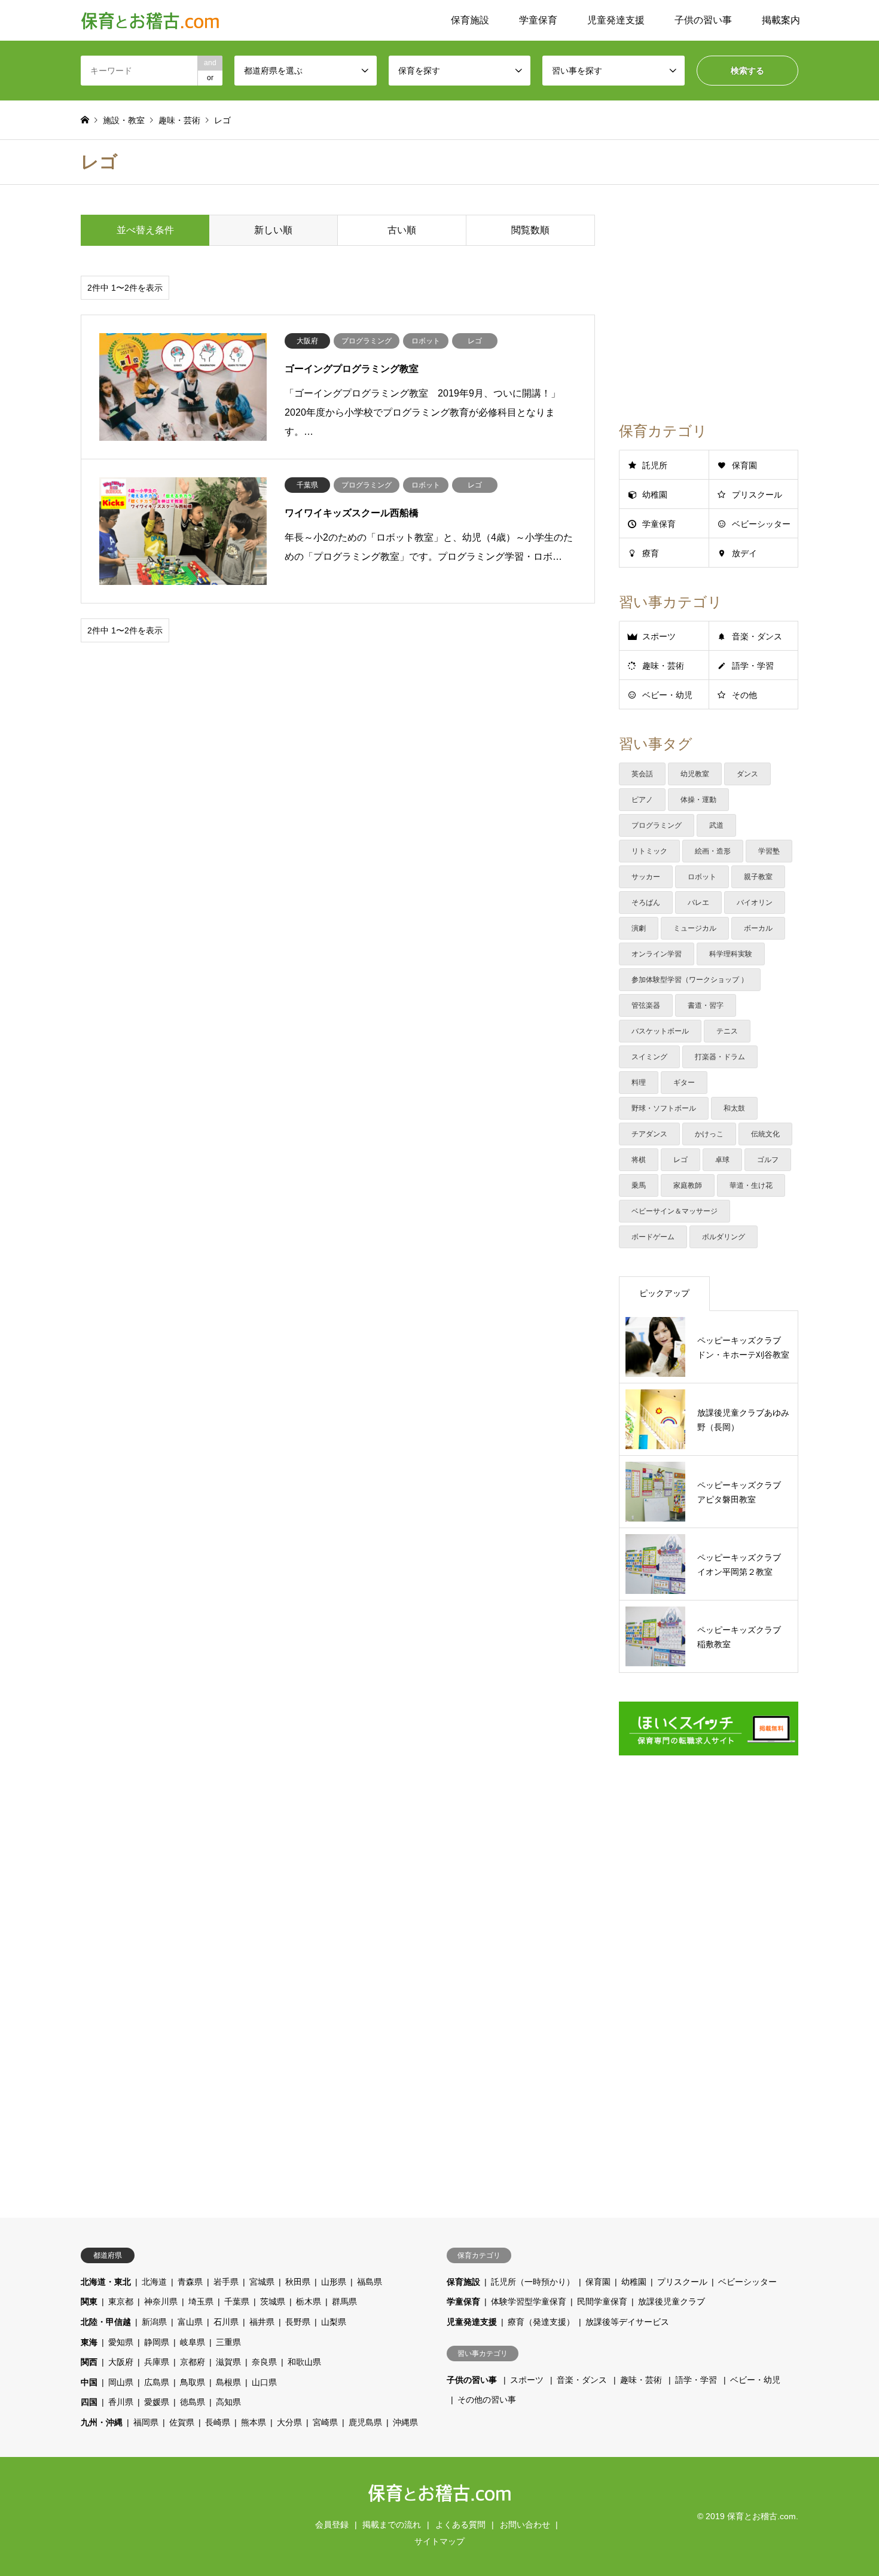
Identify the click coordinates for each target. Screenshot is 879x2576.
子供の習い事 (703, 20)
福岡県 (146, 2422)
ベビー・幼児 (667, 695)
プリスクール (757, 495)
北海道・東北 (106, 2282)
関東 (89, 2301)
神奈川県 (161, 2301)
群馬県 (344, 2301)
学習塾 (769, 851)
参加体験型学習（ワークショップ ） (690, 980)
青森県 (190, 2282)
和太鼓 (734, 1108)
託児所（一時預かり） (533, 2282)
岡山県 (121, 2382)
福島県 (370, 2282)
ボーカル (758, 928)
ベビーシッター (761, 524)
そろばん (646, 903)
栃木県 (309, 2301)
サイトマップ (439, 2541)
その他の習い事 (487, 2400)
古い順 (402, 230)
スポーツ (659, 636)
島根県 (228, 2382)
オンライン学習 (657, 954)
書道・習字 (706, 1005)
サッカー (646, 877)
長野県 (298, 2322)
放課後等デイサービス (627, 2322)
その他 (744, 695)
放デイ (744, 553)
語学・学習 (753, 666)
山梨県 (334, 2322)
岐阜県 (193, 2342)
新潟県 (154, 2322)
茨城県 (273, 2301)
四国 (89, 2402)
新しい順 (273, 230)
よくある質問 (460, 2525)
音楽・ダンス (757, 636)
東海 (89, 2342)
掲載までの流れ (392, 2525)
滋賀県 (228, 2362)
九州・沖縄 (102, 2422)
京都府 (193, 2362)
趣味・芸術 (663, 666)
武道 (716, 825)
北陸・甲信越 (106, 2322)
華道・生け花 (751, 1185)
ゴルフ (768, 1160)
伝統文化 (765, 1134)
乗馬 (639, 1185)
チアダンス (649, 1134)
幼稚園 (655, 495)
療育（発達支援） (541, 2322)
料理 (639, 1083)
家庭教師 (688, 1185)
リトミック (649, 851)
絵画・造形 (713, 851)
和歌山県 (304, 2362)
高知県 (228, 2402)
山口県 (264, 2382)
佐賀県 (182, 2422)
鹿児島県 (365, 2422)
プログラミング (657, 825)
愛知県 (121, 2342)
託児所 (655, 465)
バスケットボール (660, 1031)
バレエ (698, 903)
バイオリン (755, 903)
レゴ (680, 1160)
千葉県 (237, 2301)
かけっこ (709, 1134)
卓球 (722, 1160)
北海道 (154, 2282)
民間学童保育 (602, 2301)
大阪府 (121, 2362)
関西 (89, 2362)
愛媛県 (157, 2402)
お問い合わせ (525, 2525)
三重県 (228, 2342)
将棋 (639, 1160)
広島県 (157, 2382)
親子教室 (758, 877)
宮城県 (262, 2282)
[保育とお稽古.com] (150, 20)
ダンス (747, 774)
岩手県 (226, 2282)
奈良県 (264, 2362)
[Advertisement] (338, 749)
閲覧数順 (530, 230)
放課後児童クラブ (672, 2301)
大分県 (289, 2422)
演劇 (639, 928)
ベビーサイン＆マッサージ (674, 1211)
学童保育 (538, 20)
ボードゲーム (653, 1237)
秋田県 (298, 2282)
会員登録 (332, 2525)
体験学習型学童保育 (529, 2301)
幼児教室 (695, 774)
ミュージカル (695, 928)
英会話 (642, 774)
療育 (651, 553)
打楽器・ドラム (720, 1057)
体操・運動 (698, 800)
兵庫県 (157, 2362)
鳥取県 (193, 2382)
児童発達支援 (616, 20)
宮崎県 (325, 2422)
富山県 (190, 2322)
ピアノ (642, 800)
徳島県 (193, 2402)
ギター (684, 1083)
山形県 (334, 2282)
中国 (89, 2382)
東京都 (121, 2301)
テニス (727, 1031)
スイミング (649, 1057)
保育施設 (470, 20)
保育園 (744, 465)
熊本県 (254, 2422)
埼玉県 (201, 2301)
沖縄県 (405, 2422)
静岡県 (157, 2342)
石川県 (226, 2322)
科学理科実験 (731, 954)
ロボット (702, 877)
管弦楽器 (646, 1005)
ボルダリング (724, 1237)
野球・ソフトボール (664, 1108)
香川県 (121, 2402)
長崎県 (218, 2422)
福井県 (262, 2322)
